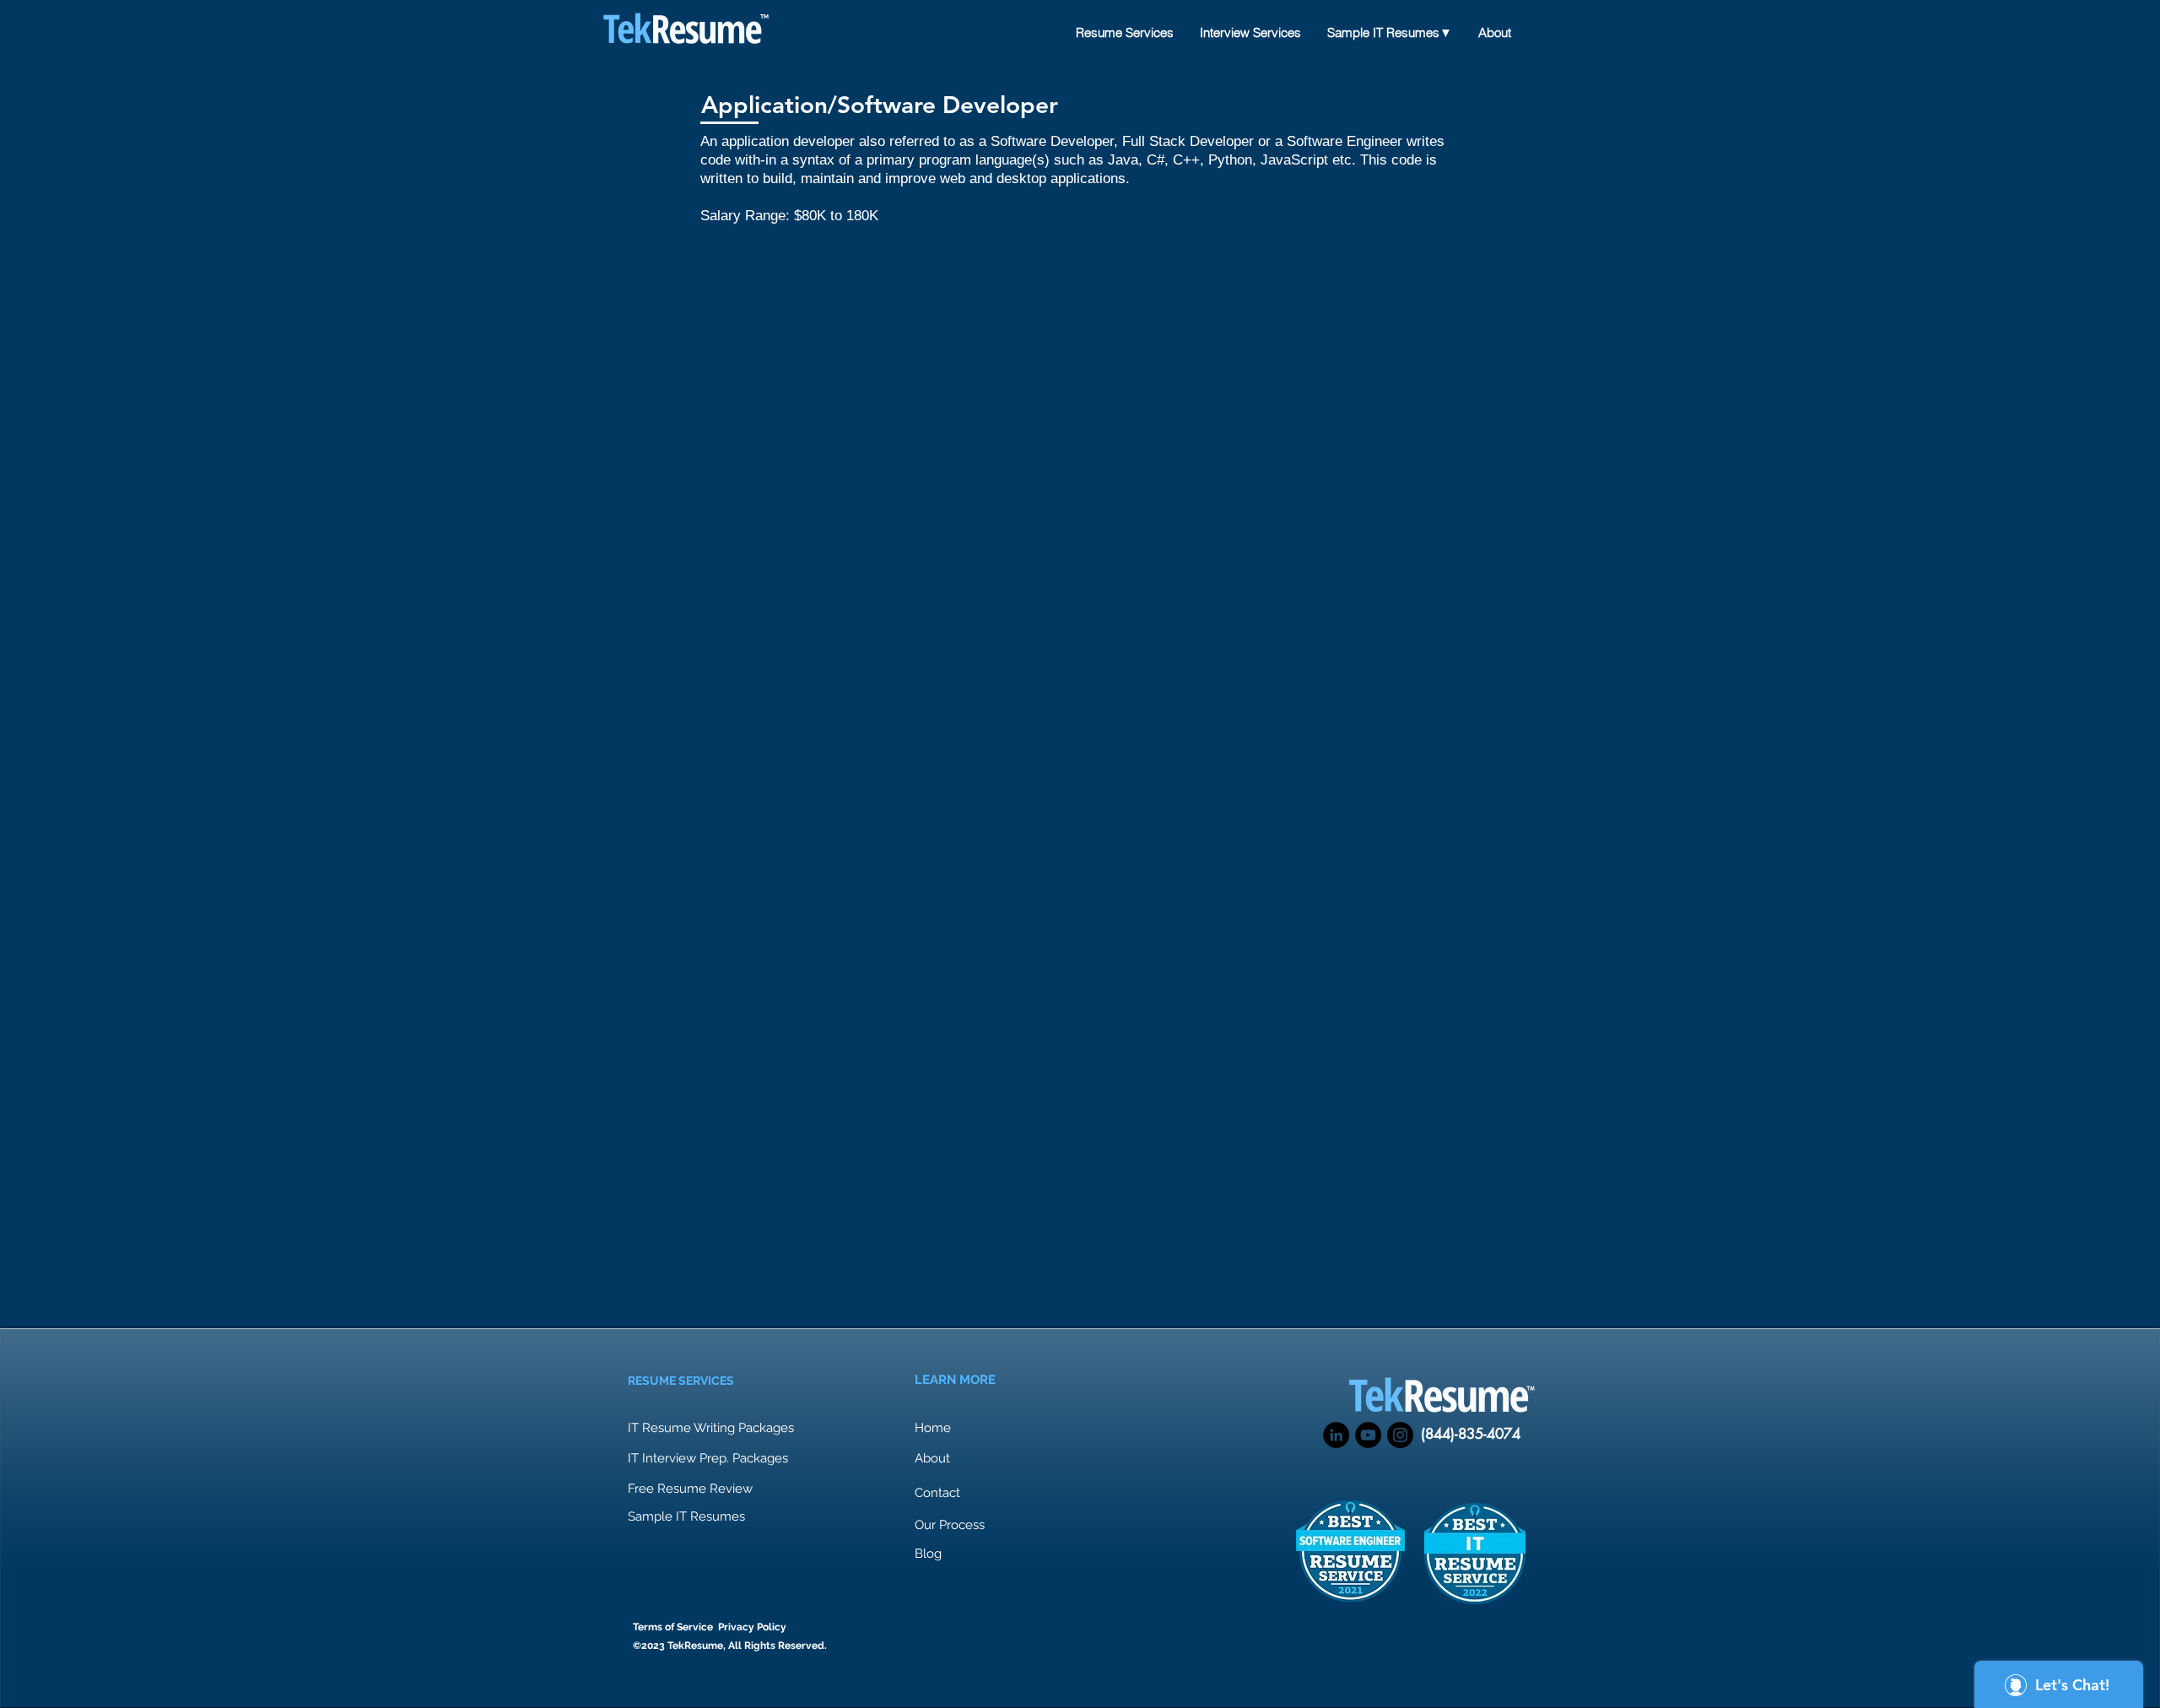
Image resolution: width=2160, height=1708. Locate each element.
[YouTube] (1368, 1435)
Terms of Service (673, 1627)
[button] (692, 1489)
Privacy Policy (752, 1627)
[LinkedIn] (1336, 1435)
